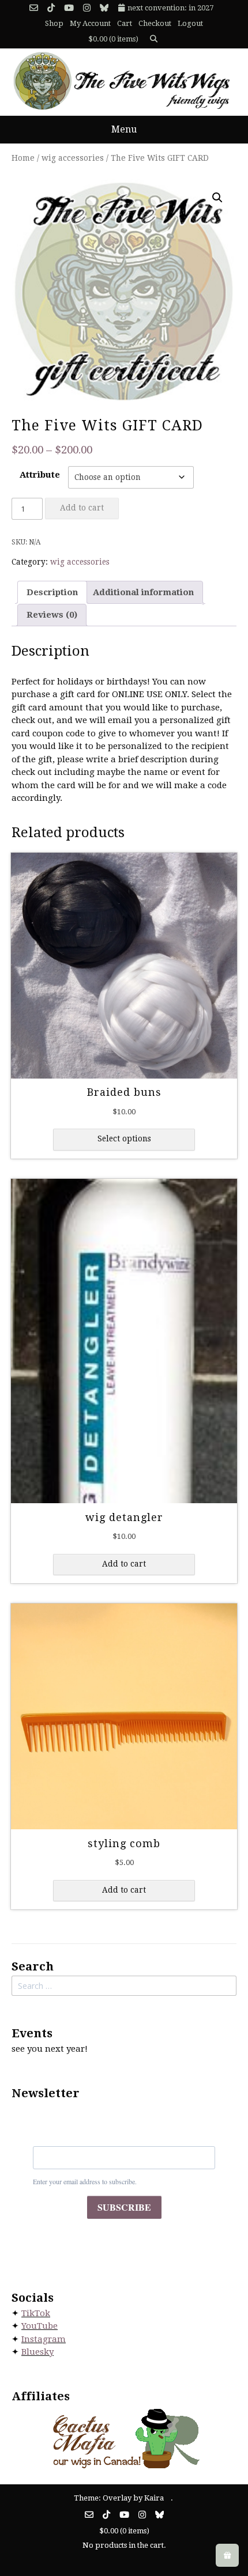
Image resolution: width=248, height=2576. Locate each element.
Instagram (44, 2339)
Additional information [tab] (143, 592)
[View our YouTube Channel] (69, 8)
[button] (217, 198)
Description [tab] (52, 592)
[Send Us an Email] (34, 8)
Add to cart (82, 508)
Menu (124, 129)
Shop (54, 23)
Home (23, 158)
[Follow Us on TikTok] (51, 8)
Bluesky (37, 2352)
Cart (125, 23)
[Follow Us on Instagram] (87, 8)
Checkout (155, 23)
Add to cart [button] (124, 1564)
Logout (190, 23)
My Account (90, 23)
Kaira (154, 2498)
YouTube (40, 2326)
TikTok (36, 2313)
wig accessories (73, 158)
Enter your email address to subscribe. (85, 2181)
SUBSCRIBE (124, 2207)
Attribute (40, 475)
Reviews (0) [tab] (52, 615)
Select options (124, 1138)
